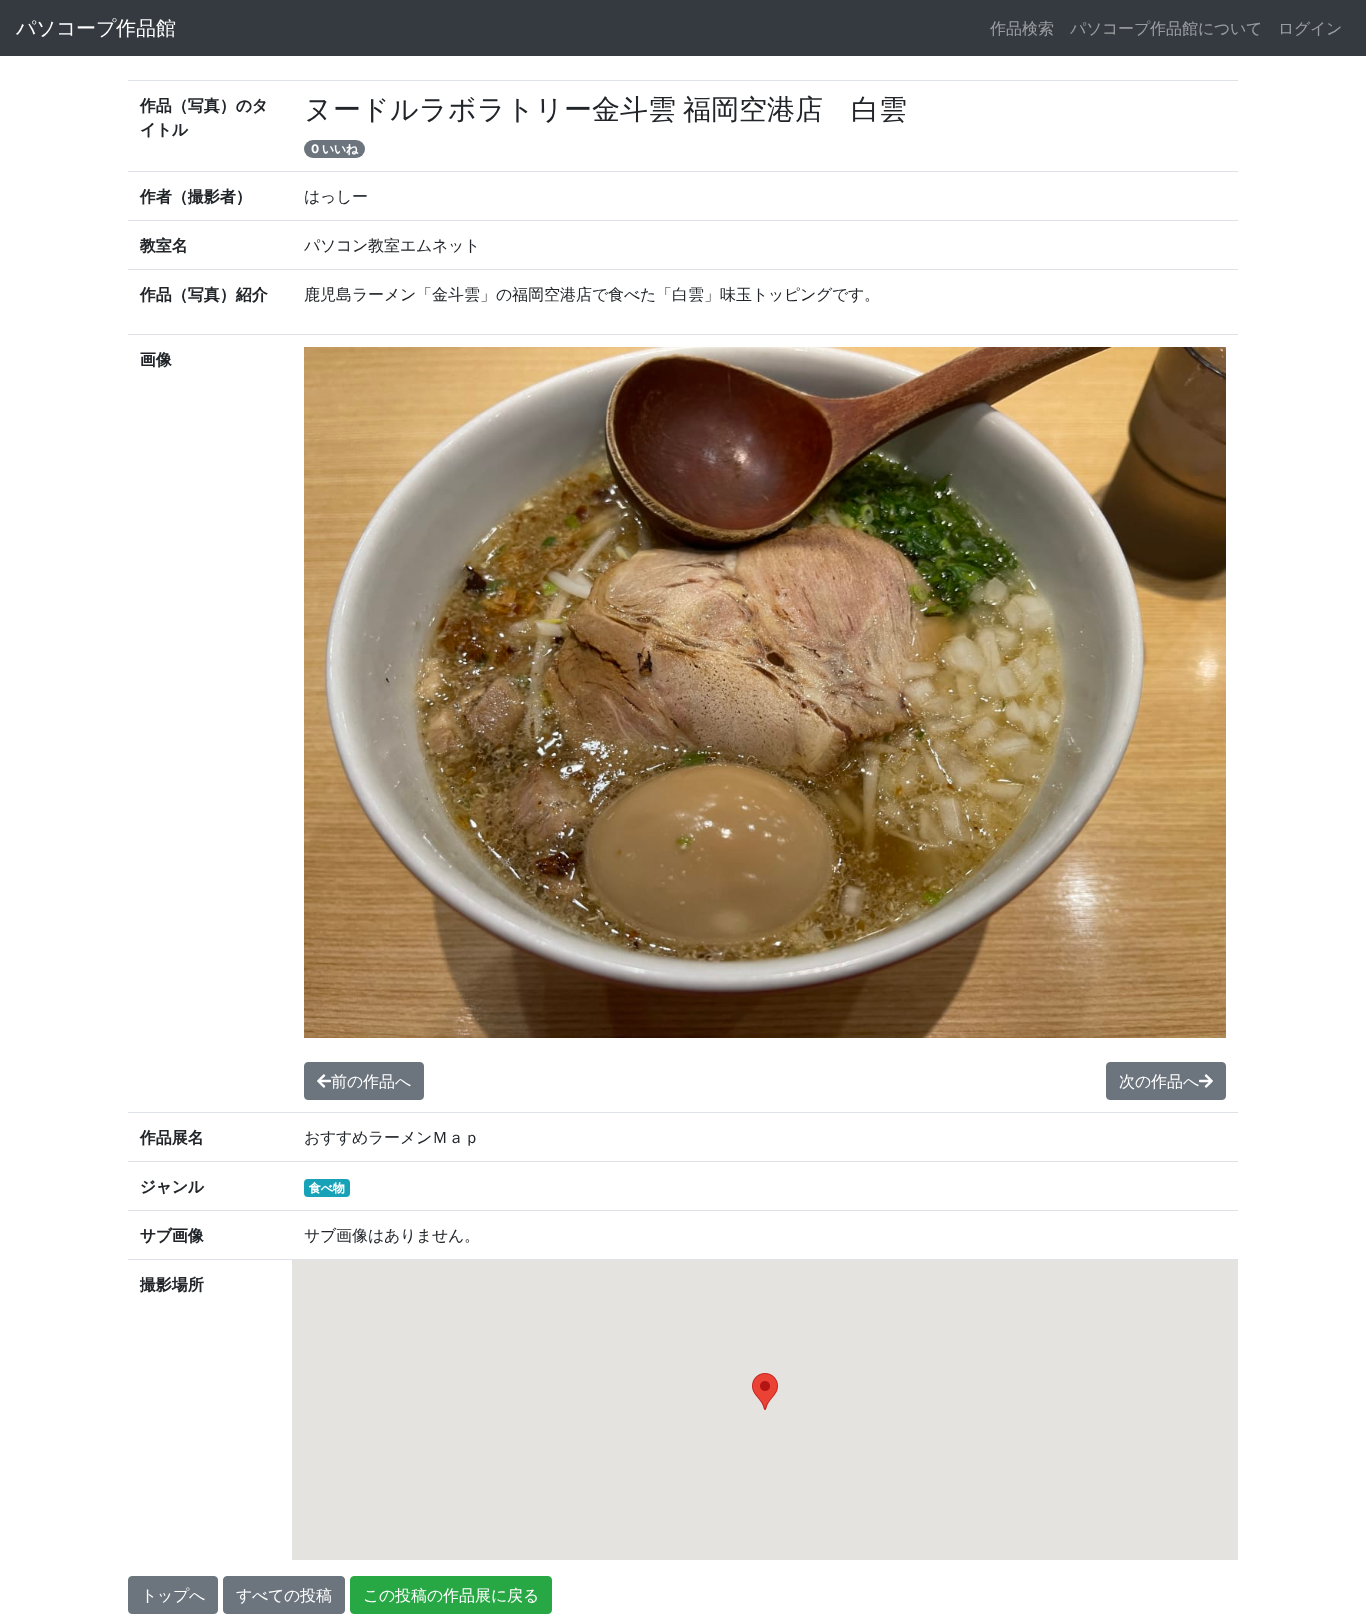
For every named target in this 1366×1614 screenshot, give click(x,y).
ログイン (1310, 28)
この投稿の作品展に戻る (451, 1595)
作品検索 (1022, 28)
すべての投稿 (284, 1595)
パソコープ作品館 (96, 28)
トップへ (173, 1595)
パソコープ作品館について (1166, 28)
